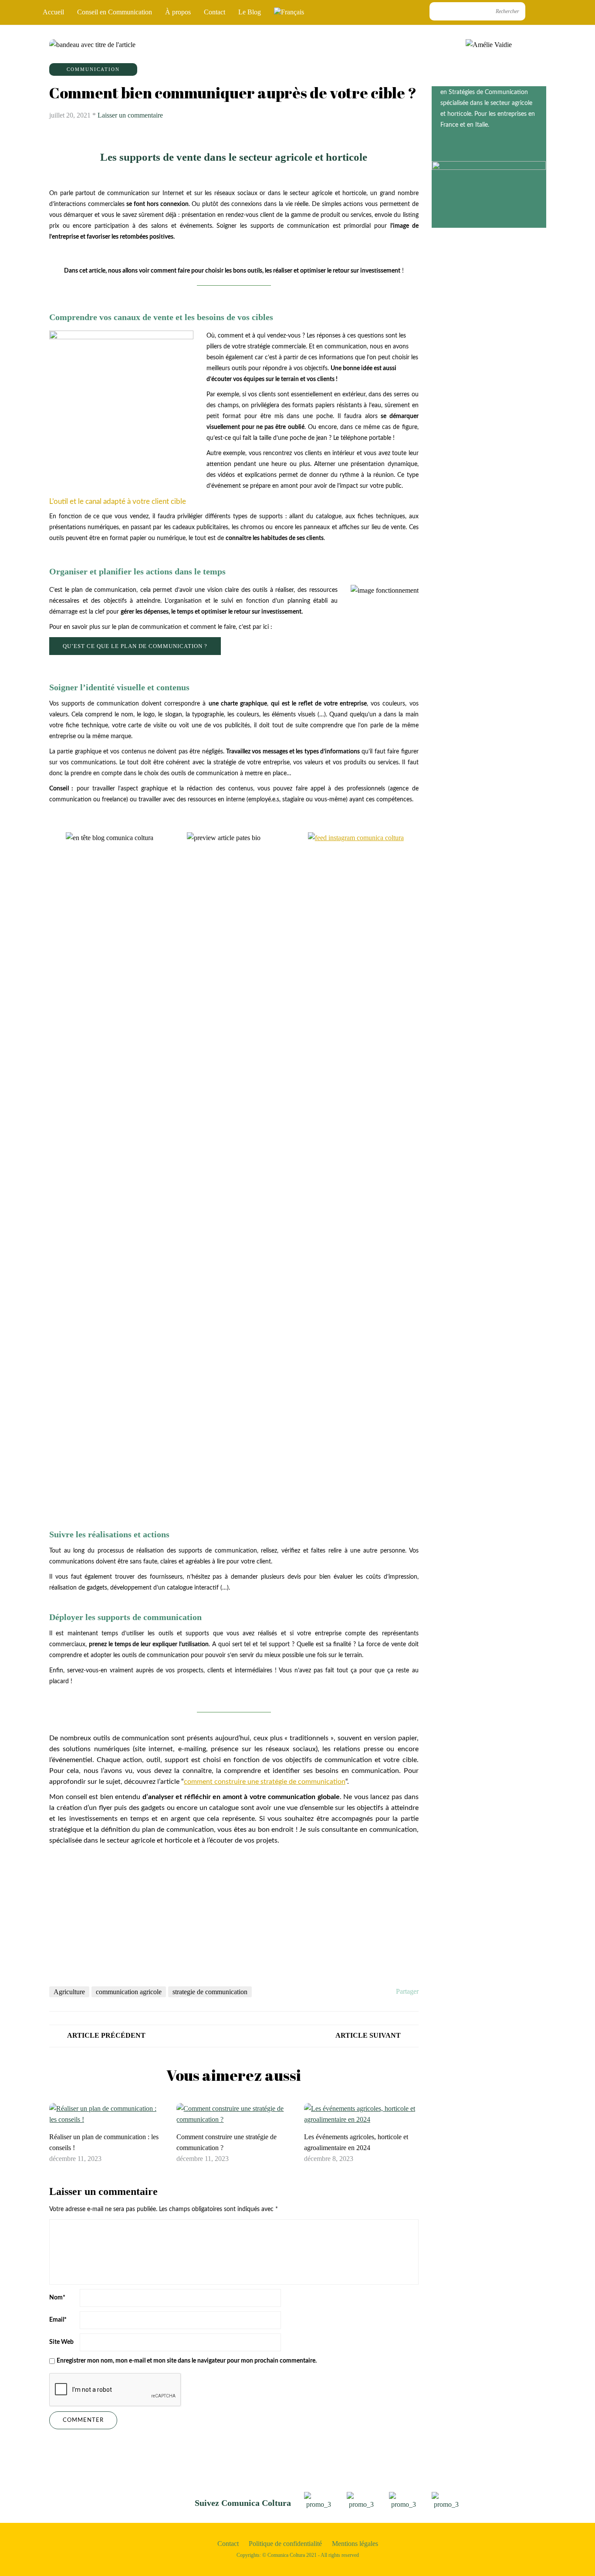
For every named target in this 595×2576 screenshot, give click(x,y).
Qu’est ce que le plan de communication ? (135, 646)
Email (58, 2320)
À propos (178, 12)
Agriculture (69, 1992)
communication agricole (129, 1992)
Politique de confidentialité (285, 2544)
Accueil (53, 12)
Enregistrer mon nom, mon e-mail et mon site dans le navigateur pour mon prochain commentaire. (187, 2361)
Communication (93, 69)
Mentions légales (355, 2544)
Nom (57, 2298)
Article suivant (368, 2035)
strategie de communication (210, 1992)
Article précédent (106, 2035)
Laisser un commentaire (130, 115)
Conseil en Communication (115, 12)
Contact (215, 12)
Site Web (61, 2342)
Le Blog (250, 12)
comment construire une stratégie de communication (265, 1782)
